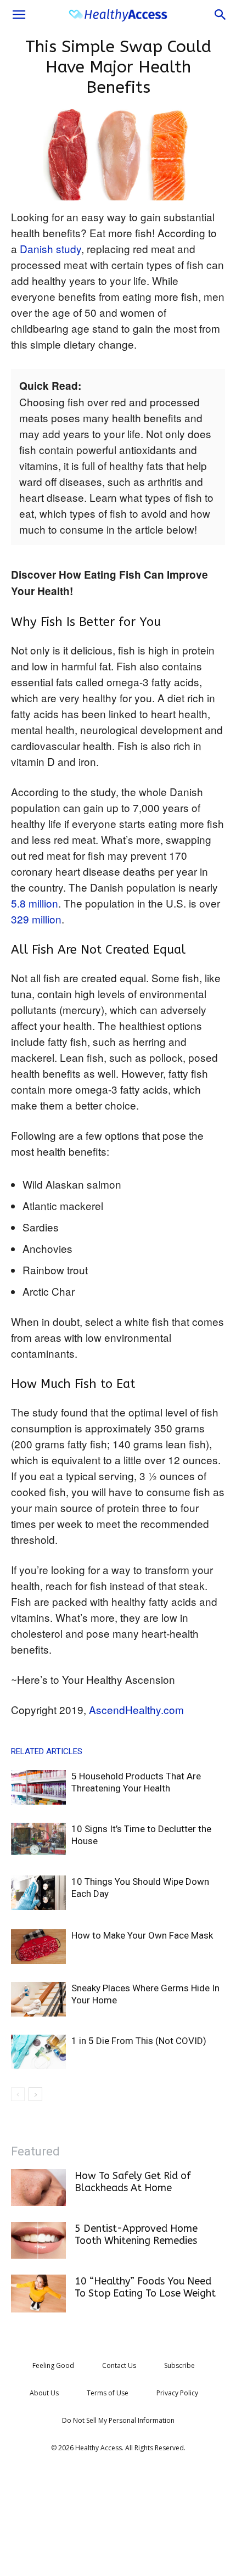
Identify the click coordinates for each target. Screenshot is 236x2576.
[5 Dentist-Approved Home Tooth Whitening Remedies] (38, 2240)
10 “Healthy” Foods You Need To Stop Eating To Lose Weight (145, 2287)
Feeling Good (53, 2365)
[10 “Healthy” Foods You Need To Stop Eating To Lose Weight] (38, 2294)
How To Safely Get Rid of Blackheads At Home (133, 2182)
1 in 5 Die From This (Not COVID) (139, 2041)
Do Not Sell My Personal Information (118, 2420)
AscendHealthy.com (136, 1709)
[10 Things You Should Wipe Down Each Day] (38, 1893)
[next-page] (35, 2094)
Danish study (50, 248)
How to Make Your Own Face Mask (142, 1935)
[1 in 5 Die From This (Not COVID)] (38, 2052)
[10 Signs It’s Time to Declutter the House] (38, 1839)
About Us (44, 2393)
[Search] (221, 15)
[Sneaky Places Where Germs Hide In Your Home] (38, 1999)
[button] (19, 15)
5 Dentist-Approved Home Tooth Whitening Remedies (136, 2235)
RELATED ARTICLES (47, 1751)
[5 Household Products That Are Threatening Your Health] (38, 1787)
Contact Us (119, 2365)
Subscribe (179, 2365)
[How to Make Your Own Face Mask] (38, 1947)
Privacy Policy (177, 2393)
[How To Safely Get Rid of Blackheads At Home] (38, 2188)
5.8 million (35, 903)
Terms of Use (108, 2393)
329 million (36, 919)
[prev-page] (18, 2094)
